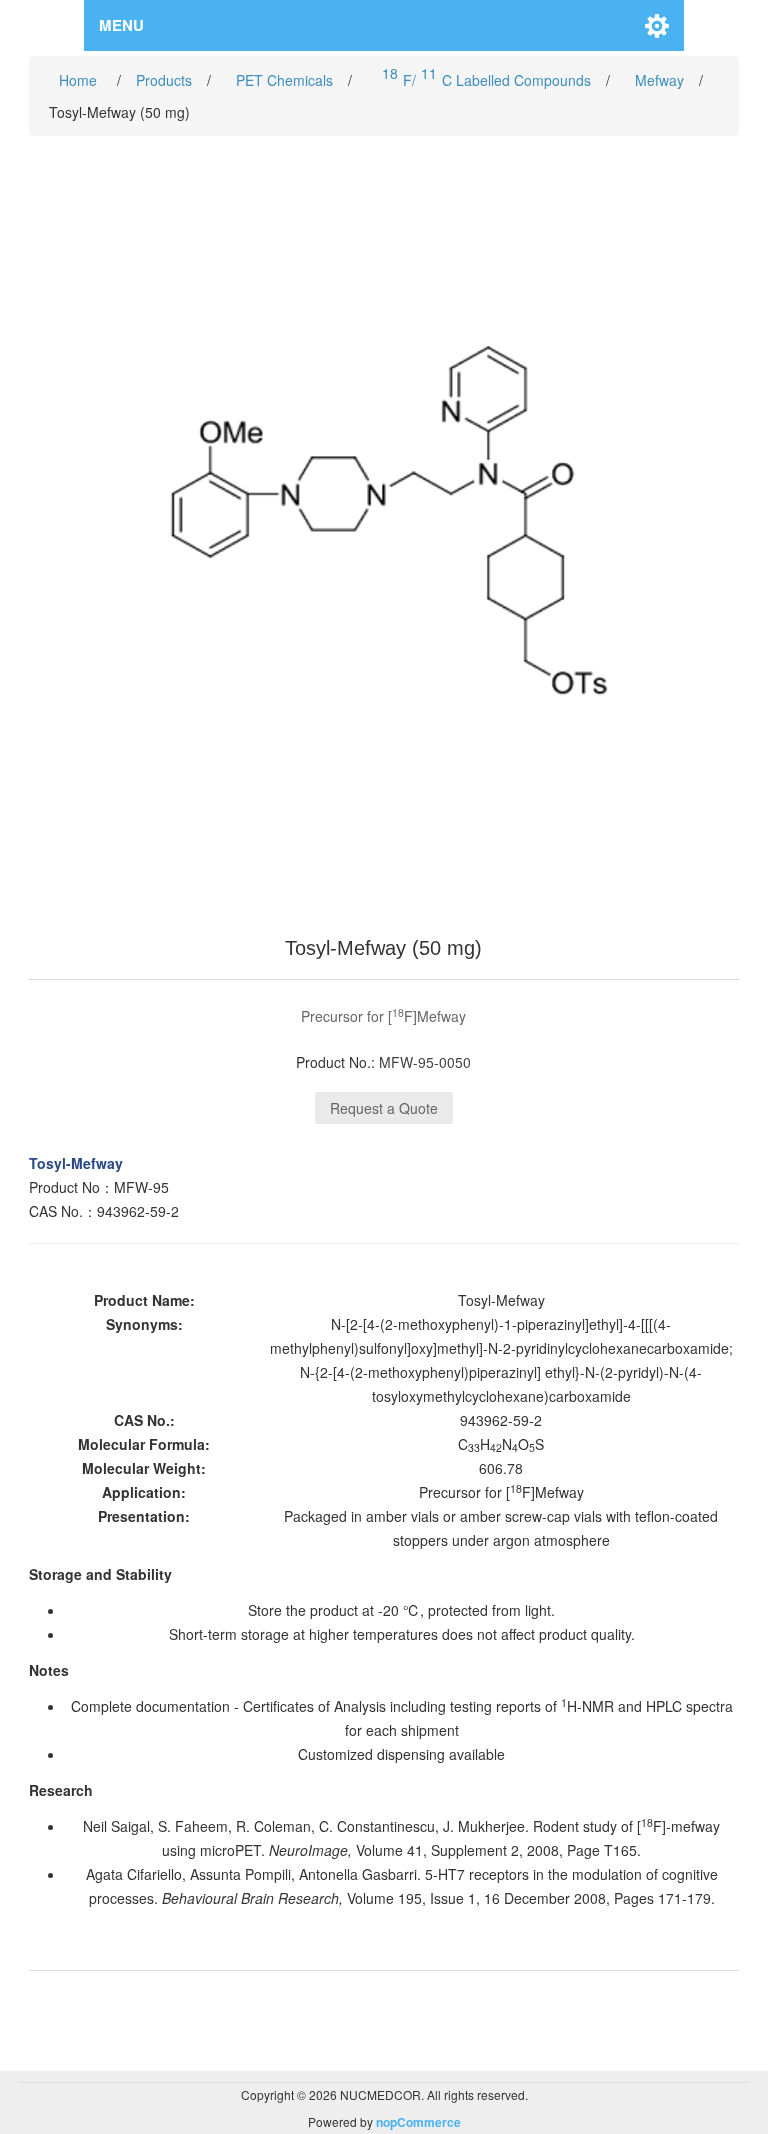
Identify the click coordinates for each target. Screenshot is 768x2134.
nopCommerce (418, 2122)
